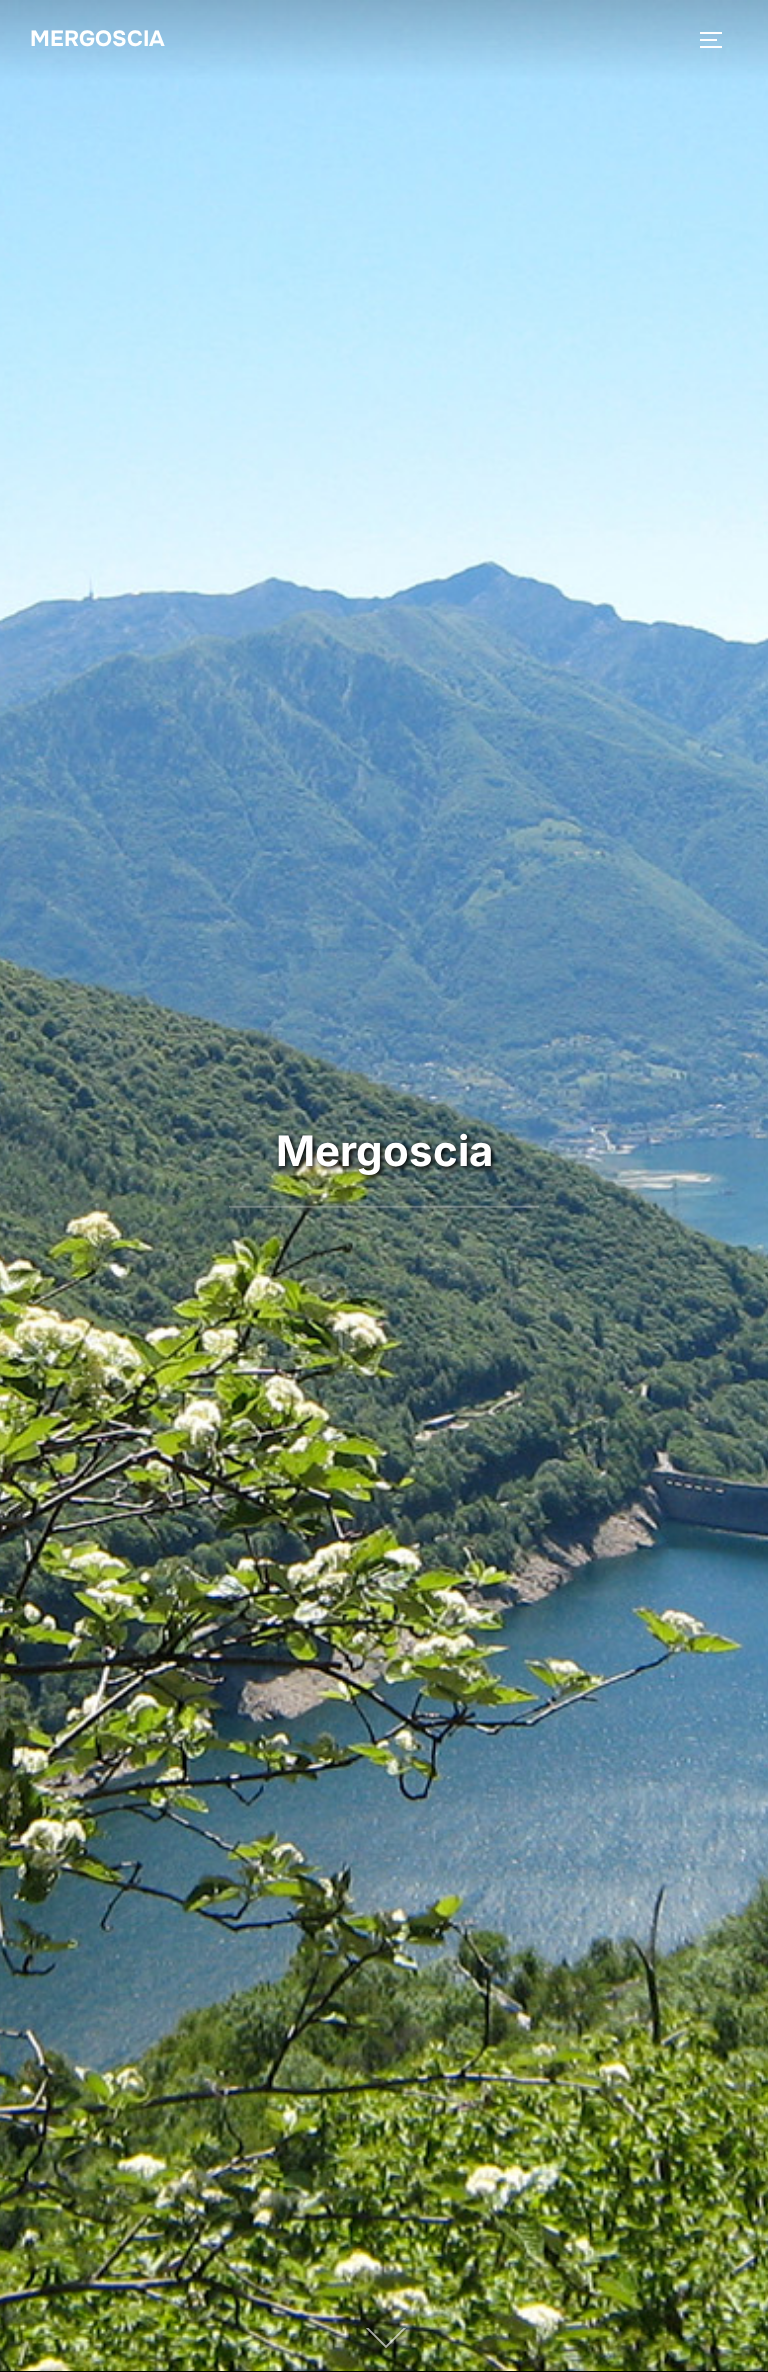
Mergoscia (97, 39)
